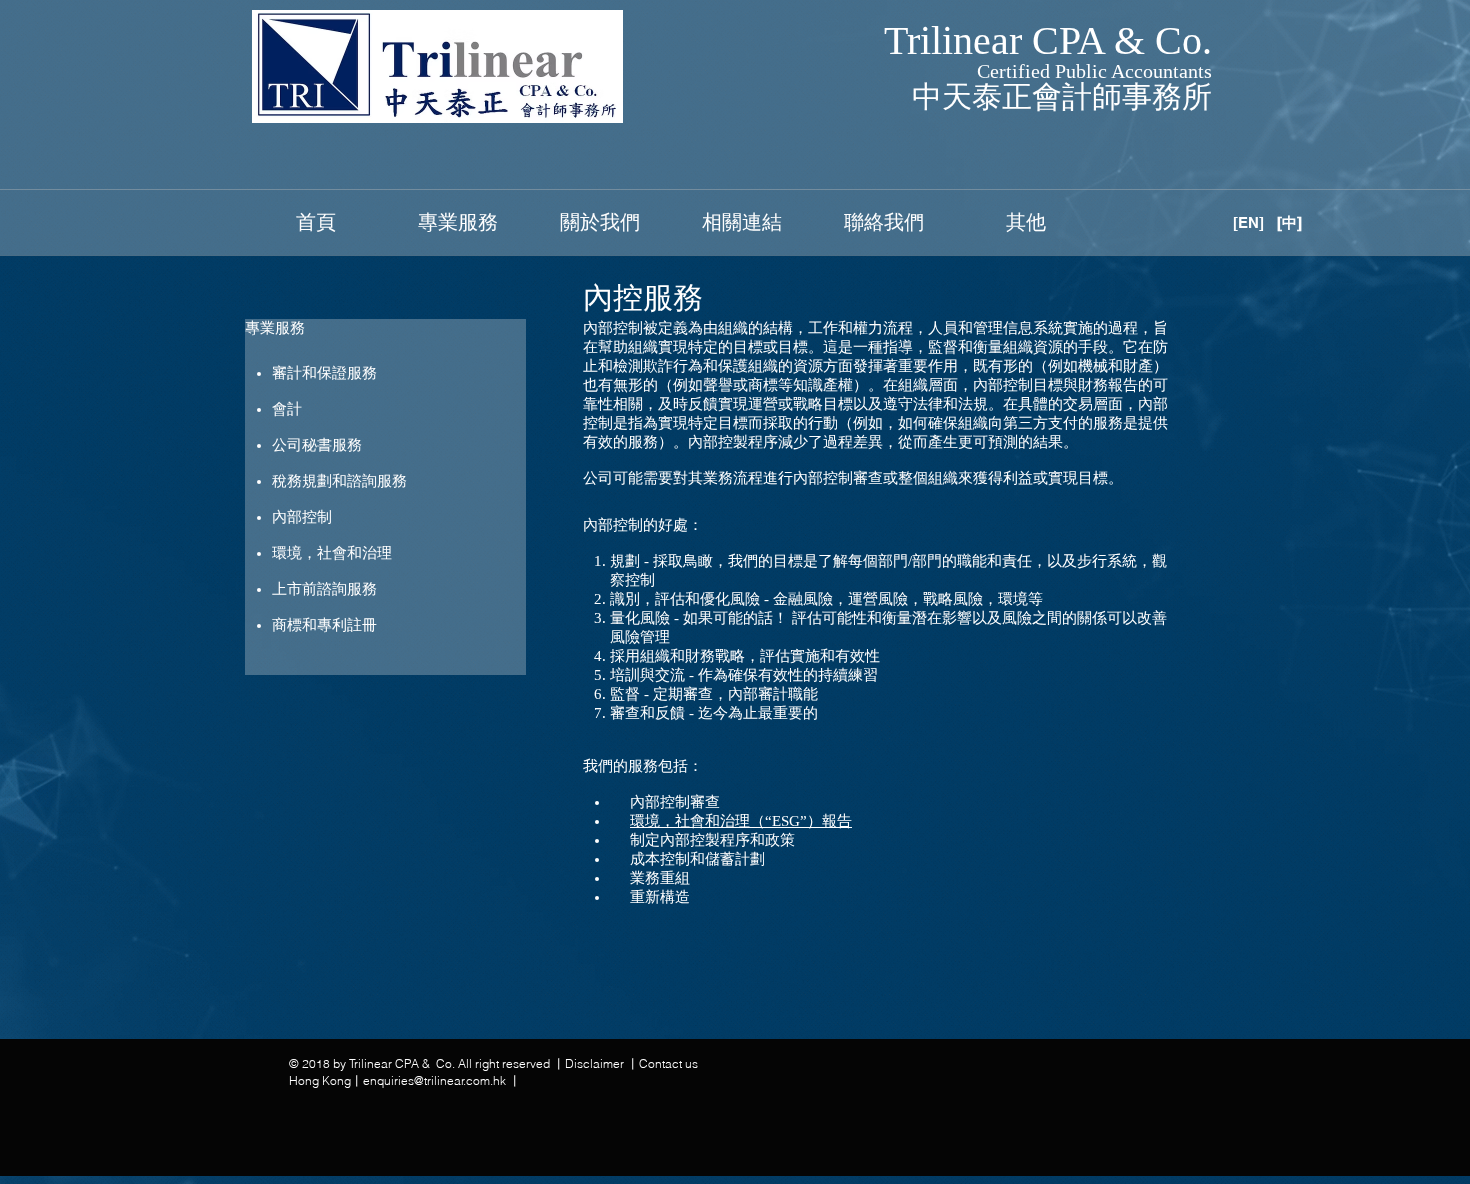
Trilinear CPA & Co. (1048, 40)
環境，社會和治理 (332, 553)
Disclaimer (596, 1063)
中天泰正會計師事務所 (1062, 96)
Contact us (668, 1063)
